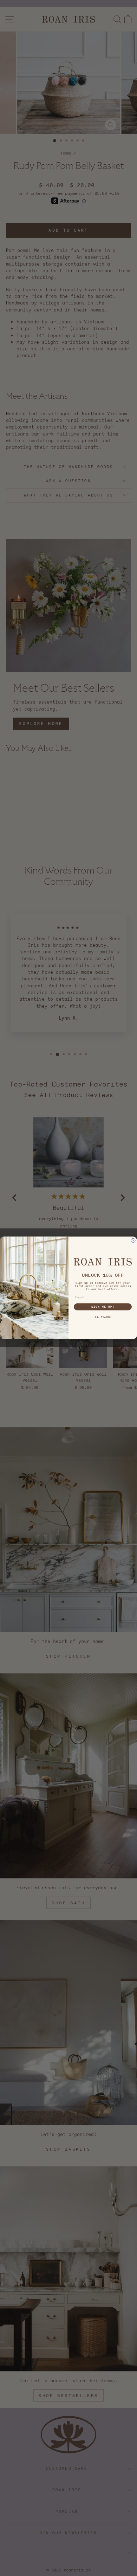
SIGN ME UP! (103, 1307)
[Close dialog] (133, 1241)
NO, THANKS (103, 1318)
